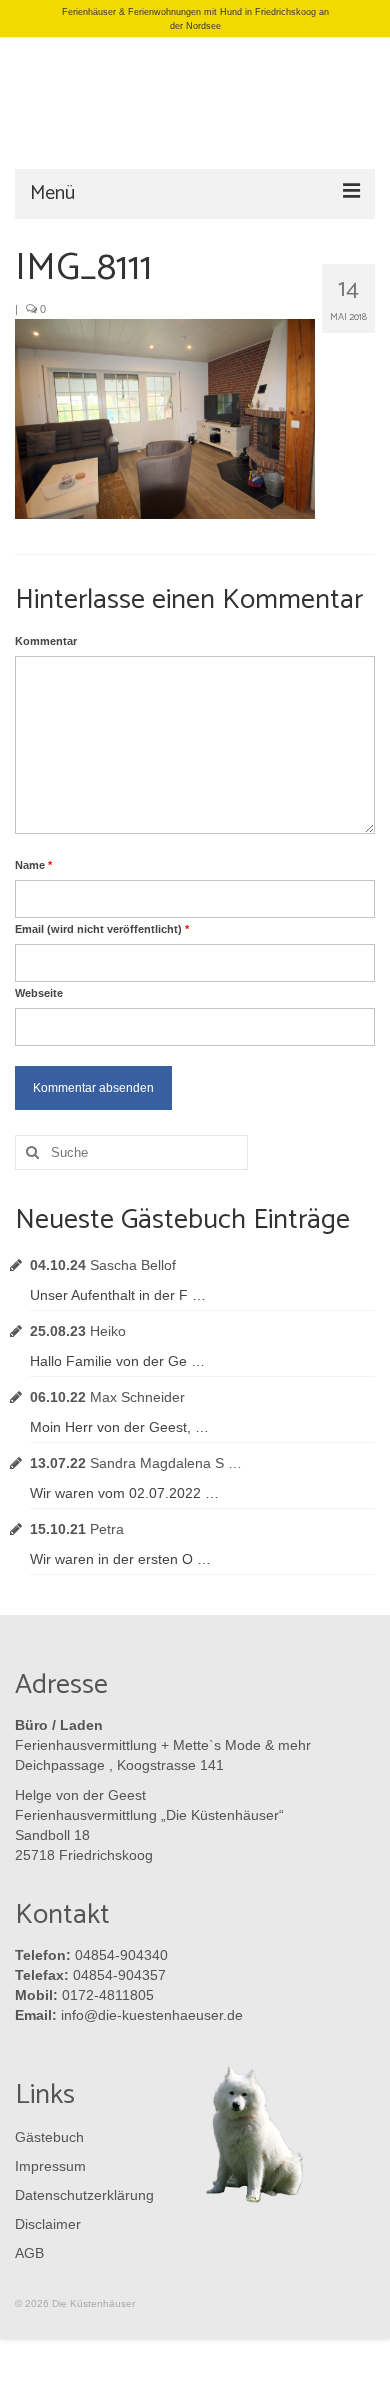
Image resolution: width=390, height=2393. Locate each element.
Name (33, 865)
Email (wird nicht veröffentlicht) (102, 929)
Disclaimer (48, 2224)
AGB (29, 2253)
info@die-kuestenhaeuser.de (152, 2015)
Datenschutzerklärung (80, 2195)
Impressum (50, 2166)
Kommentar (46, 641)
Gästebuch (49, 2137)
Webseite (39, 993)
